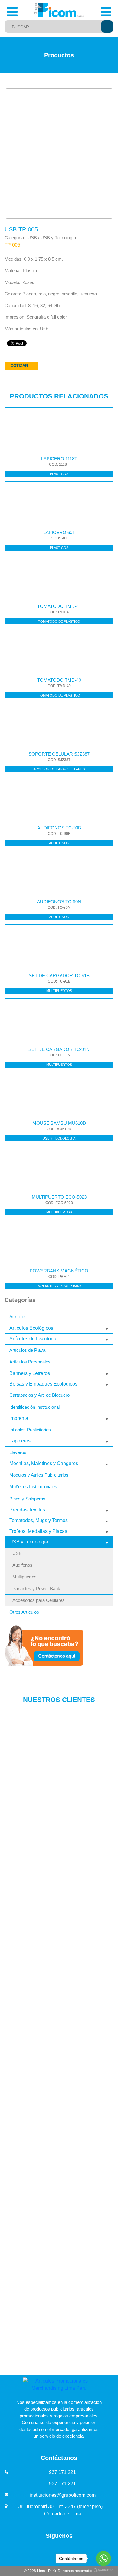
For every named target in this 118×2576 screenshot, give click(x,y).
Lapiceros (20, 1441)
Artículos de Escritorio (33, 1339)
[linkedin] (40, 2550)
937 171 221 (62, 2472)
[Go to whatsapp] (103, 2559)
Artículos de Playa (27, 1350)
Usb (44, 329)
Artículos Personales (30, 1362)
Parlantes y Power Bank (36, 1589)
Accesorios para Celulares (39, 1600)
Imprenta (19, 1418)
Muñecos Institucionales (33, 1487)
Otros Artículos (24, 1612)
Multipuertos (25, 1577)
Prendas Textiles (27, 1510)
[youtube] (53, 2550)
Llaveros (18, 1452)
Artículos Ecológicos (31, 1328)
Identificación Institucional (34, 1407)
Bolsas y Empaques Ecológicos (43, 1384)
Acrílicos (18, 1317)
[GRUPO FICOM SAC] (59, 10)
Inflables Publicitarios (30, 1430)
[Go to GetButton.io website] (103, 2570)
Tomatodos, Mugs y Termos (39, 1520)
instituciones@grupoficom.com (63, 2495)
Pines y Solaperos (27, 1499)
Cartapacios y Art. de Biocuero (39, 1395)
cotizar (19, 366)
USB (17, 1553)
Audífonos (22, 1565)
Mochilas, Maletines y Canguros (44, 1463)
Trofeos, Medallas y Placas (38, 1531)
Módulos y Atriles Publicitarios (39, 1475)
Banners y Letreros (30, 1373)
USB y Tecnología (29, 1542)
